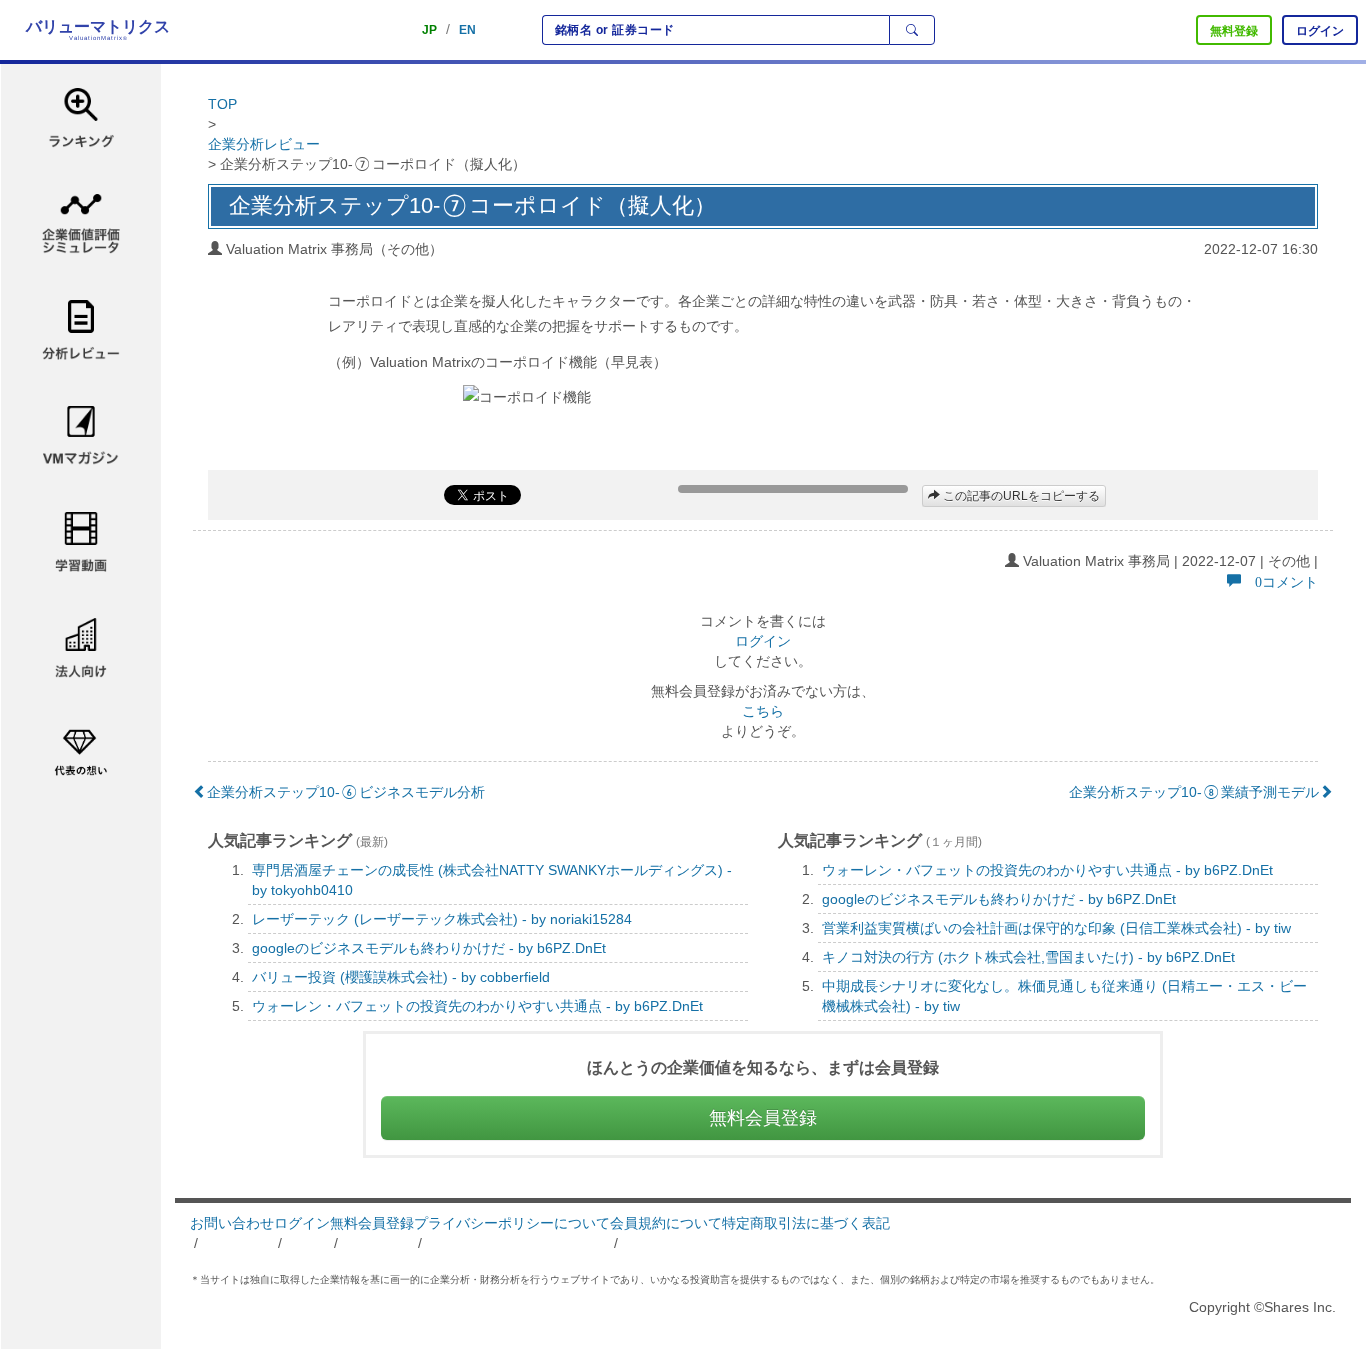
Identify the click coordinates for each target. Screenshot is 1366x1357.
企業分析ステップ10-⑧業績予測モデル (1194, 792)
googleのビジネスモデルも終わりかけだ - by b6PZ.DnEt (429, 948)
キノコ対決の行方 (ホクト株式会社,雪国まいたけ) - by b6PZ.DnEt (1028, 957)
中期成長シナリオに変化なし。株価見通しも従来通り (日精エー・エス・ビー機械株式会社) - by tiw (1064, 996)
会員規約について (666, 1223)
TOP (222, 104)
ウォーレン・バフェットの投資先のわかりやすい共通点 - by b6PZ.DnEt (477, 1006)
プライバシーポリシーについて (512, 1223)
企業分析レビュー (264, 144)
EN (467, 30)
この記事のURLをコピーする (1020, 496)
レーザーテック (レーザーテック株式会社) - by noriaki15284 (442, 919)
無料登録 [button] (1234, 31)
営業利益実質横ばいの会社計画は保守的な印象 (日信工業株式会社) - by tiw (1056, 928)
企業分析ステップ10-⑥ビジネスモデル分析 (346, 792)
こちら (763, 711)
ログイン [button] (1320, 31)
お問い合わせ (232, 1223)
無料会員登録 (372, 1223)
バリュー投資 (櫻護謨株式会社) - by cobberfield (401, 977)
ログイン (763, 641)
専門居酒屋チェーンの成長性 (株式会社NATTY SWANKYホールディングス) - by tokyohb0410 (492, 880)
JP (429, 30)
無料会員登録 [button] (763, 1118)
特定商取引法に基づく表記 (806, 1223)
